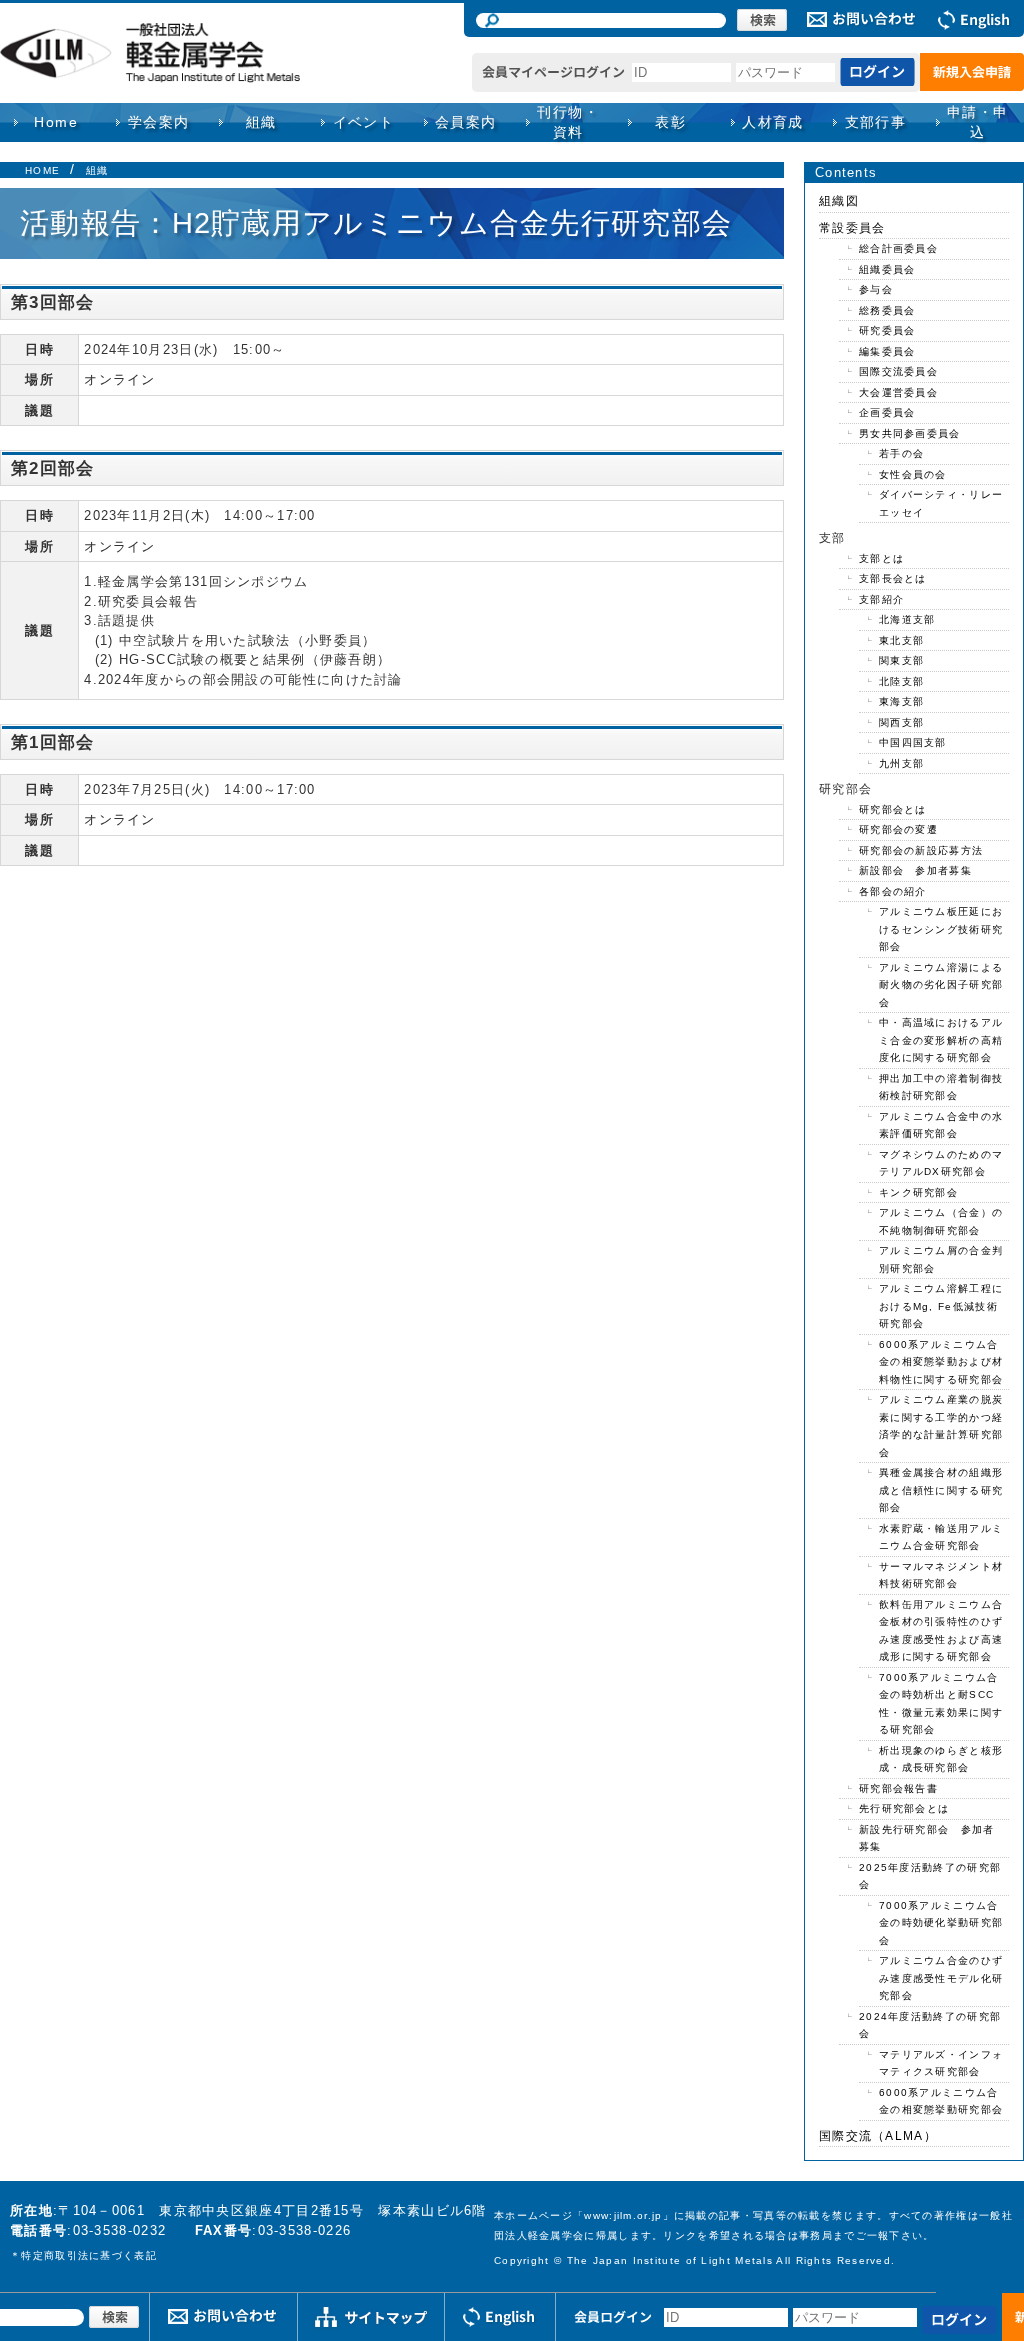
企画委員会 (887, 412)
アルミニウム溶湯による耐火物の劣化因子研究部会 (941, 985)
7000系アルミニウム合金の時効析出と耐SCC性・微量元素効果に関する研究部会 (941, 1704)
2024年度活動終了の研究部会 (930, 2025)
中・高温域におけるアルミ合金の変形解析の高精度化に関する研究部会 (941, 1040)
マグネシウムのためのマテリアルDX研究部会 (941, 1163)
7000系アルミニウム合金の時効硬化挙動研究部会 (941, 1923)
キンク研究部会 (918, 1192)
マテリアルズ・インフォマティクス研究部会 (941, 2063)
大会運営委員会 (898, 392)
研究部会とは (893, 809)
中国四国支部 (913, 742)
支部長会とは (893, 578)
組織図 (839, 201)
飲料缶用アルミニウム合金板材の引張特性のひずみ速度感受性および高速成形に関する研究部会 (941, 1631)
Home (56, 122)
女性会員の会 (913, 474)
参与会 (876, 289)
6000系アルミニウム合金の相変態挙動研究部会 (941, 2101)
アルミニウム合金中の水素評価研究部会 (941, 1125)
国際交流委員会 (898, 371)
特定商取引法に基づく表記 (89, 2255)
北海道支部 (907, 619)
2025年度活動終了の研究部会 (930, 1876)
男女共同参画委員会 (910, 433)
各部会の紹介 (893, 891)
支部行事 (876, 122)
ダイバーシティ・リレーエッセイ (941, 503)
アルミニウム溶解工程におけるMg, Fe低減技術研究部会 (941, 1306)
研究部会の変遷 (898, 829)
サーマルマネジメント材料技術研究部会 (941, 1575)
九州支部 (901, 763)
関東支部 (901, 660)
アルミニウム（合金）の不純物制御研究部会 (941, 1221)
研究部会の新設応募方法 (921, 850)
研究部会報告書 (898, 1788)
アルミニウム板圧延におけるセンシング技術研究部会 (941, 929)
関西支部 (901, 722)
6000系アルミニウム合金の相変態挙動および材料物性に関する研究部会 (941, 1362)
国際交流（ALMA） (878, 2136)
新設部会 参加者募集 (915, 870)
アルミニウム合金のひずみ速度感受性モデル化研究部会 (941, 1978)
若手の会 (901, 453)
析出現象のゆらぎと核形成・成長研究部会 (941, 1759)
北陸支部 (901, 681)
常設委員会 (852, 228)
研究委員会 (887, 330)
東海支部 (901, 701)
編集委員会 (887, 351)
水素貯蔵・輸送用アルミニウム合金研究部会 (941, 1537)
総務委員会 (887, 310)
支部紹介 (881, 599)
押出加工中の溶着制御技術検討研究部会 (941, 1087)
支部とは (881, 558)
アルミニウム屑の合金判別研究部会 (941, 1259)
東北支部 (901, 640)
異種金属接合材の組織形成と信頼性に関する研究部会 (941, 1490)
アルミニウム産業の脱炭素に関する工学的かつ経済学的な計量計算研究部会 (941, 1426)
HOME (42, 170)
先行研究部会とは (904, 1808)
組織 (97, 170)
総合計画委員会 (898, 248)
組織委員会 (887, 269)
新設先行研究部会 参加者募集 (927, 1838)
